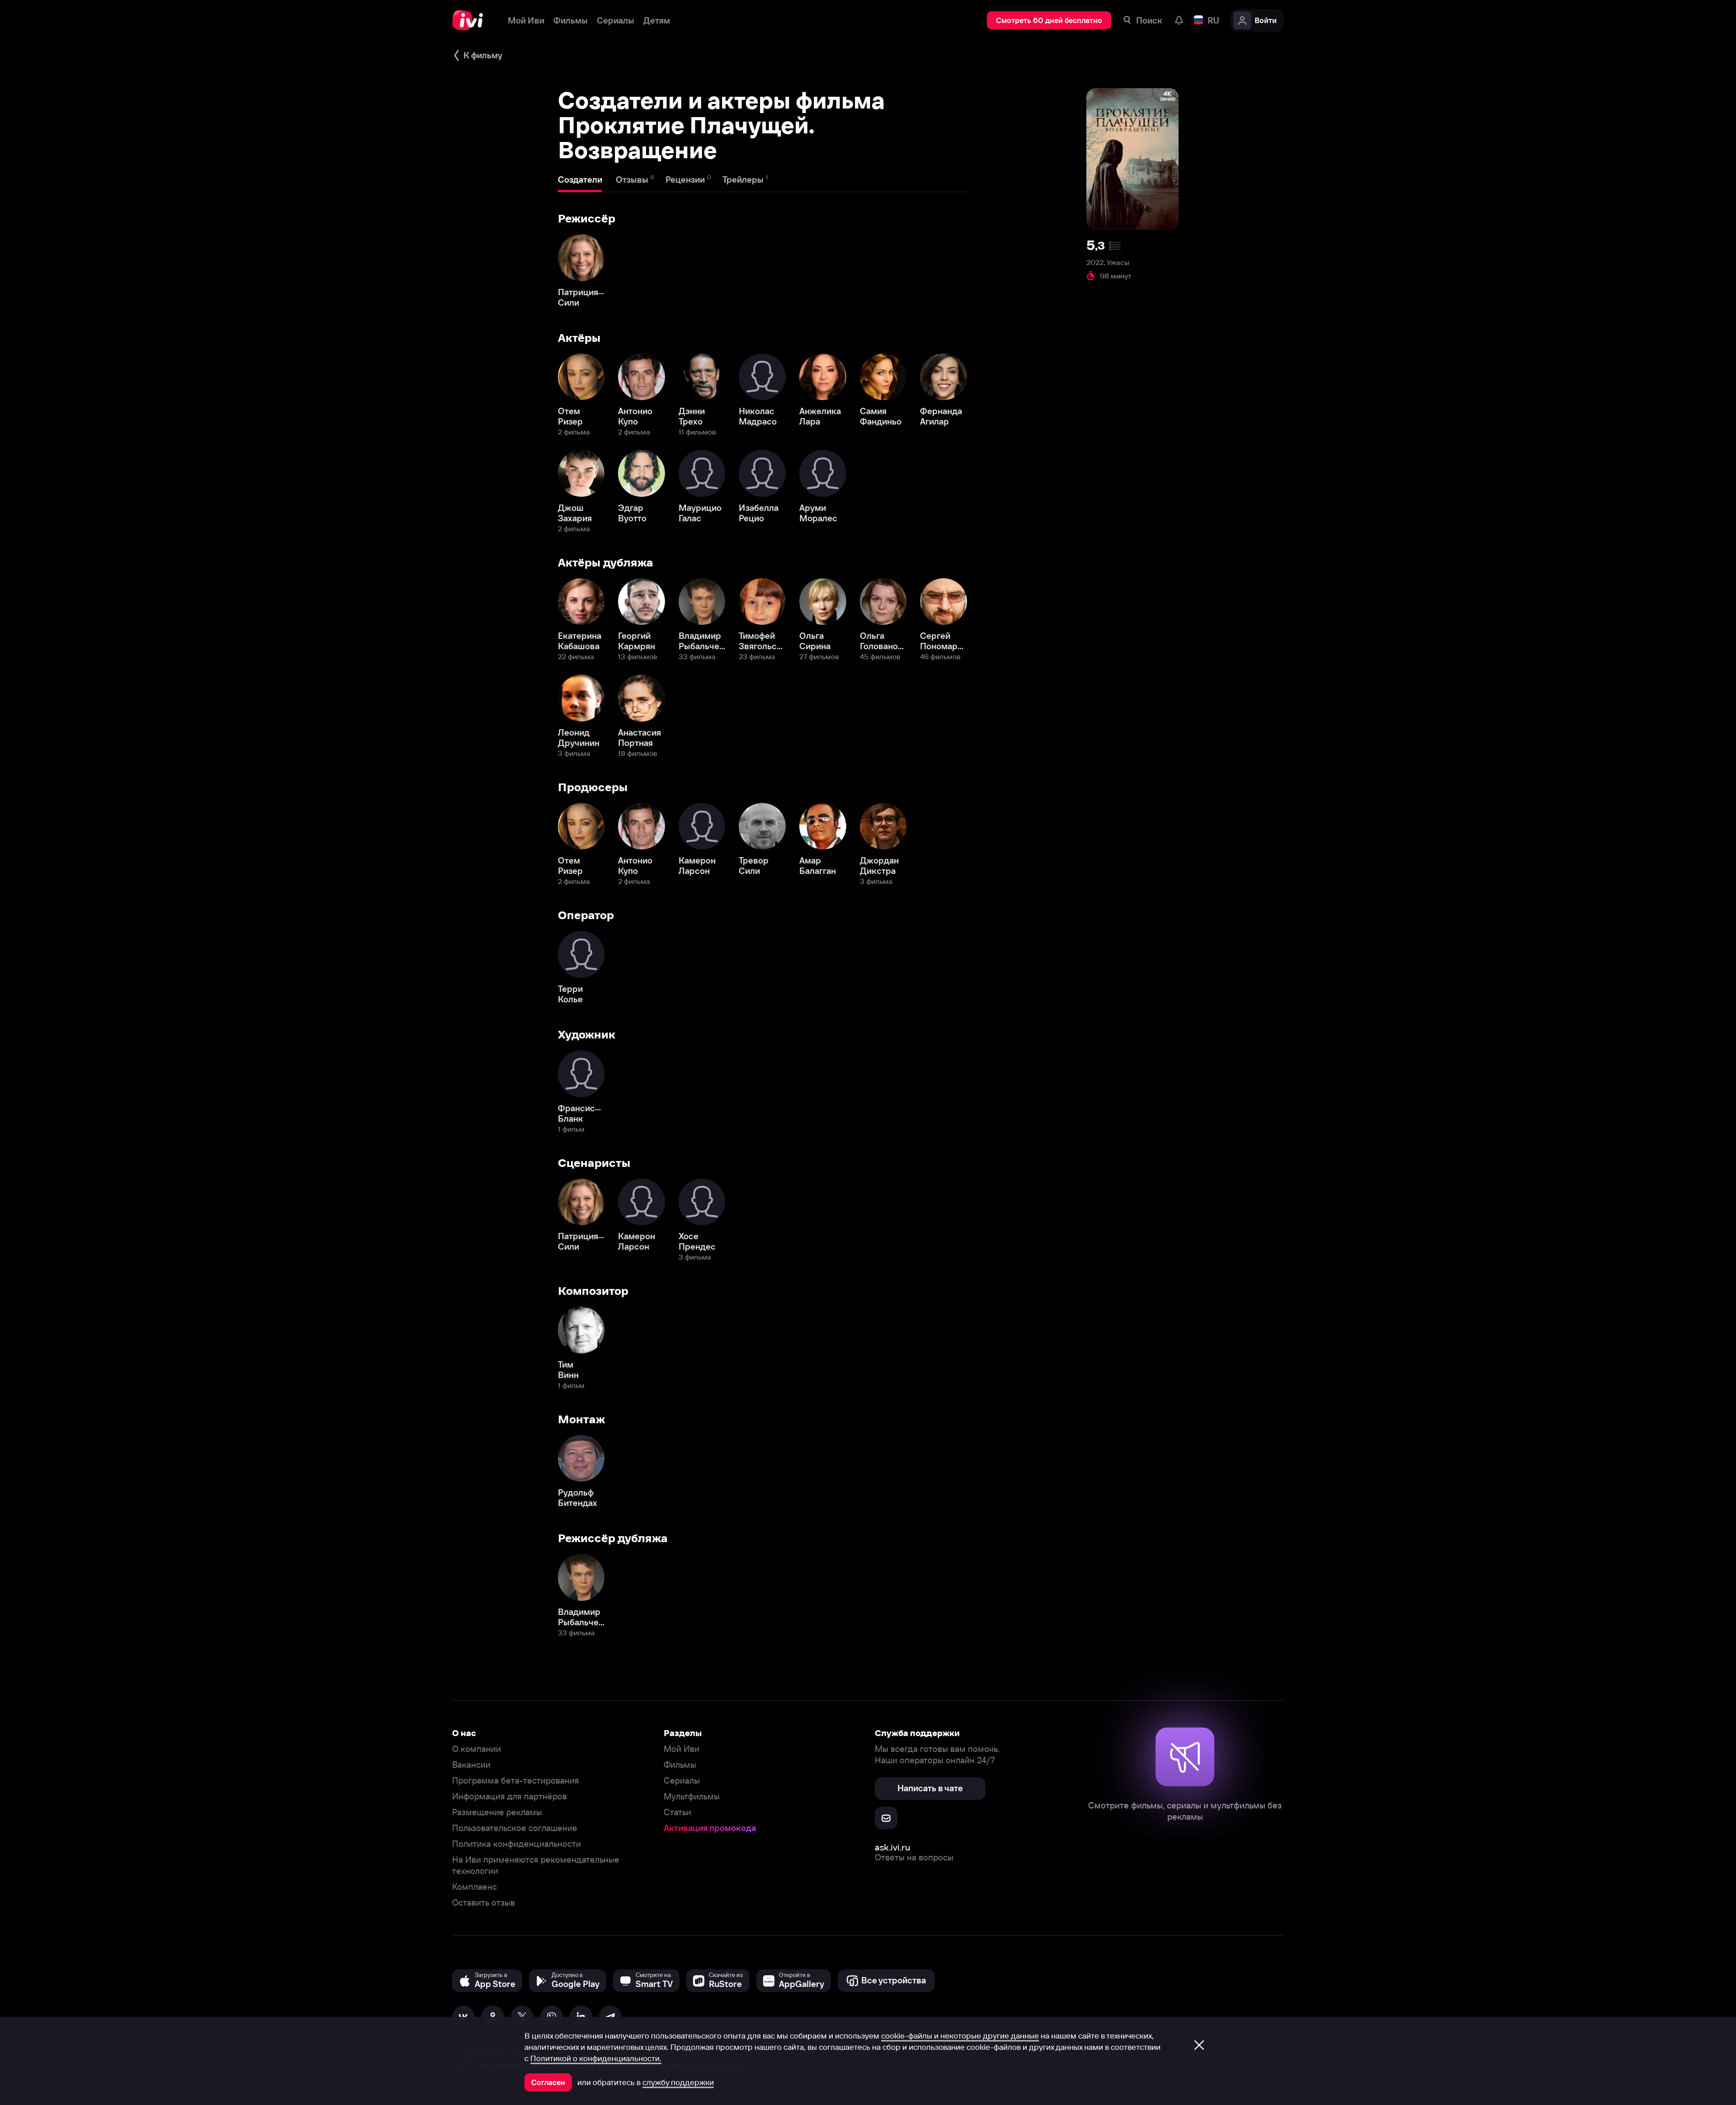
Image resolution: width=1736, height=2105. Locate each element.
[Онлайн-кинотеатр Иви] (471, 20)
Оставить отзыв (484, 1903)
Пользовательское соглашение (515, 1828)
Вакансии (471, 1765)
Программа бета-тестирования (516, 1781)
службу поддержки (678, 2082)
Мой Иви (682, 1749)
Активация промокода (710, 1828)
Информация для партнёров (509, 1796)
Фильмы (680, 1765)
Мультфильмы (692, 1796)
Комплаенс (474, 1887)
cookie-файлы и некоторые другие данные (960, 2036)
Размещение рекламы (497, 1812)
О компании (476, 1749)
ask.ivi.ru (893, 1847)
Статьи (677, 1812)
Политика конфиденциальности (517, 1844)
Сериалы (682, 1781)
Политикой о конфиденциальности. (596, 2058)
